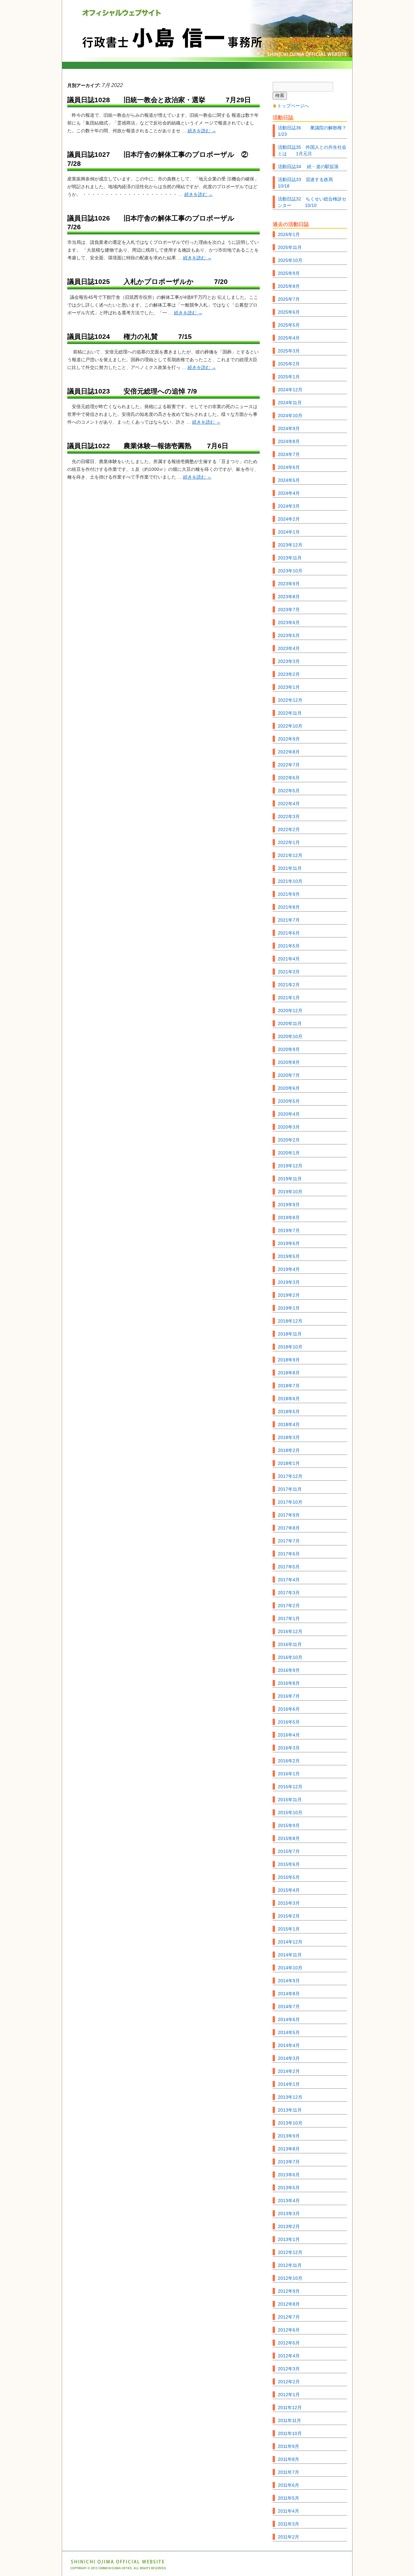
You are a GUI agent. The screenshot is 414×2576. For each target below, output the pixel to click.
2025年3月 (289, 351)
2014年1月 (289, 2084)
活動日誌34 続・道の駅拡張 (308, 167)
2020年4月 (289, 1114)
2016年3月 (289, 1748)
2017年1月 (289, 1618)
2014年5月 (289, 2032)
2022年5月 (289, 791)
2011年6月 (289, 2485)
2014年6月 (289, 2019)
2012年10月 (290, 2278)
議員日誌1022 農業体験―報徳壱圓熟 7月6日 (148, 446)
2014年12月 (290, 1942)
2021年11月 (290, 868)
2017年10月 (290, 1502)
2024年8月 (289, 441)
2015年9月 (289, 1825)
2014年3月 (289, 2058)
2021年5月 (289, 946)
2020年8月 (289, 1062)
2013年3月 (289, 2213)
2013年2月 (289, 2226)
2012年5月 (289, 2343)
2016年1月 (289, 1774)
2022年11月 (290, 713)
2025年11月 (290, 247)
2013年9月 (289, 2136)
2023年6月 (289, 622)
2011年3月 (289, 2524)
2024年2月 (289, 519)
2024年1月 (289, 532)
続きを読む (202, 131)
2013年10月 (290, 2123)
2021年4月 (289, 959)
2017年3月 (289, 1593)
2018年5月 (289, 1412)
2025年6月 (289, 312)
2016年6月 (289, 1709)
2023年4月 (289, 648)
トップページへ (293, 106)
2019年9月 (289, 1205)
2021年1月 (289, 998)
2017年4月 (289, 1580)
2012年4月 (289, 2356)
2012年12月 (290, 2252)
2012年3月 (289, 2369)
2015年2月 (289, 1916)
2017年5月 (289, 1567)
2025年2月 (289, 364)
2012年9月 (289, 2291)
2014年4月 (289, 2045)
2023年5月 (289, 635)
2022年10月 (290, 726)
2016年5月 (289, 1722)
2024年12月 (290, 390)
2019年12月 (290, 1166)
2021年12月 (290, 855)
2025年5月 (289, 325)
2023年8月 (289, 597)
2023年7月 (289, 610)
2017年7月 (289, 1541)
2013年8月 (289, 2149)
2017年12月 (290, 1476)
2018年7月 (289, 1386)
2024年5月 (289, 480)
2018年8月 (289, 1373)
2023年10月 (290, 571)
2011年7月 (289, 2472)
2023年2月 (289, 674)
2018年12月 (290, 1321)
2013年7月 (289, 2162)
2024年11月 (290, 403)
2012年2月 (289, 2382)
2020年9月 (289, 1049)
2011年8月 (289, 2459)
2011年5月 (289, 2498)
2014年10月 (290, 1968)
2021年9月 (289, 894)
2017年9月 (289, 1515)
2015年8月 (289, 1838)
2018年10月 (290, 1347)
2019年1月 (289, 1308)
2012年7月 (289, 2317)
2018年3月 (289, 1437)
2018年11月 (290, 1334)
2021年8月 (289, 907)
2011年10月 (290, 2433)
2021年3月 (289, 972)
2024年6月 (289, 467)
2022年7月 (289, 765)
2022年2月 (289, 829)
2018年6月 (289, 1399)
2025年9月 (289, 273)
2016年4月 (289, 1735)
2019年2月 (289, 1295)
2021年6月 (289, 933)
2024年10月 (290, 416)
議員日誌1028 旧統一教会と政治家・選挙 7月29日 (159, 100)
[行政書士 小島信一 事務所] (207, 34)
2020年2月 (289, 1140)
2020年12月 (290, 1011)
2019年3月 (289, 1282)
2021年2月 (289, 985)
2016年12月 (290, 1631)
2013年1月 (289, 2239)
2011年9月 (289, 2446)
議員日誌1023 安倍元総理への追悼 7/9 (132, 391)
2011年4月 (289, 2511)
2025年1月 (289, 377)
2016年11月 (290, 1644)
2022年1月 (289, 842)
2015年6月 (289, 1864)
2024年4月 (289, 493)
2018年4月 (289, 1424)
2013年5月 (289, 2188)
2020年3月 (289, 1127)
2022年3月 (289, 817)
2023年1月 (289, 687)
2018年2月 (289, 1450)
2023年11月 (290, 558)
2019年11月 (290, 1179)
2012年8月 (289, 2304)
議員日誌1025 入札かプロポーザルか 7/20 (147, 281)
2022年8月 (289, 752)
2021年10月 (290, 881)
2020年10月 (290, 1036)
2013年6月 (289, 2175)
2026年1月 (289, 234)
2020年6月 (289, 1088)
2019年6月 (289, 1243)
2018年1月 (289, 1463)
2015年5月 (289, 1877)
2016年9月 (289, 1670)
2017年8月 (289, 1528)
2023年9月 (289, 584)
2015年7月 (289, 1851)
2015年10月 (290, 1813)
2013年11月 (290, 2110)
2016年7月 (289, 1696)
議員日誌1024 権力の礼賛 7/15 (130, 336)
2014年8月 (289, 1994)
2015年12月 (290, 1787)
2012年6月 (289, 2330)
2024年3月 (289, 506)
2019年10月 (290, 1192)
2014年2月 (289, 2071)
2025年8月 (289, 286)
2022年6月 (289, 778)
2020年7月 (289, 1075)
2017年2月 (289, 1606)
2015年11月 (290, 1800)
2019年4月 (289, 1269)
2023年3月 (289, 661)
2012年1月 (289, 2395)
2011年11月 (289, 2420)
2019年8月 (289, 1218)
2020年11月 (290, 1023)
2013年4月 (289, 2201)
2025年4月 (289, 338)
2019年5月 (289, 1256)
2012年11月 (290, 2265)
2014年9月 (289, 1981)
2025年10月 (290, 260)
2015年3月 (289, 1903)
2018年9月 (289, 1360)
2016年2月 (289, 1761)
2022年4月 (289, 804)
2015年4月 (289, 1890)
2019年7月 (289, 1230)
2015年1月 (289, 1929)
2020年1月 (289, 1153)
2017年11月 (290, 1489)
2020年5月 (289, 1101)
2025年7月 (289, 299)
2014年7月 (289, 2007)
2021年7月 (289, 920)
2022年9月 (289, 739)
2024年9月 (289, 428)
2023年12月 (290, 545)
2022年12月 (290, 700)
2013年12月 (290, 2097)
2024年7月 (289, 454)
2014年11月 (290, 1955)
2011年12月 (290, 2408)
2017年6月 (289, 1554)
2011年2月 (289, 2537)
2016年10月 (290, 1657)
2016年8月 (289, 1683)
